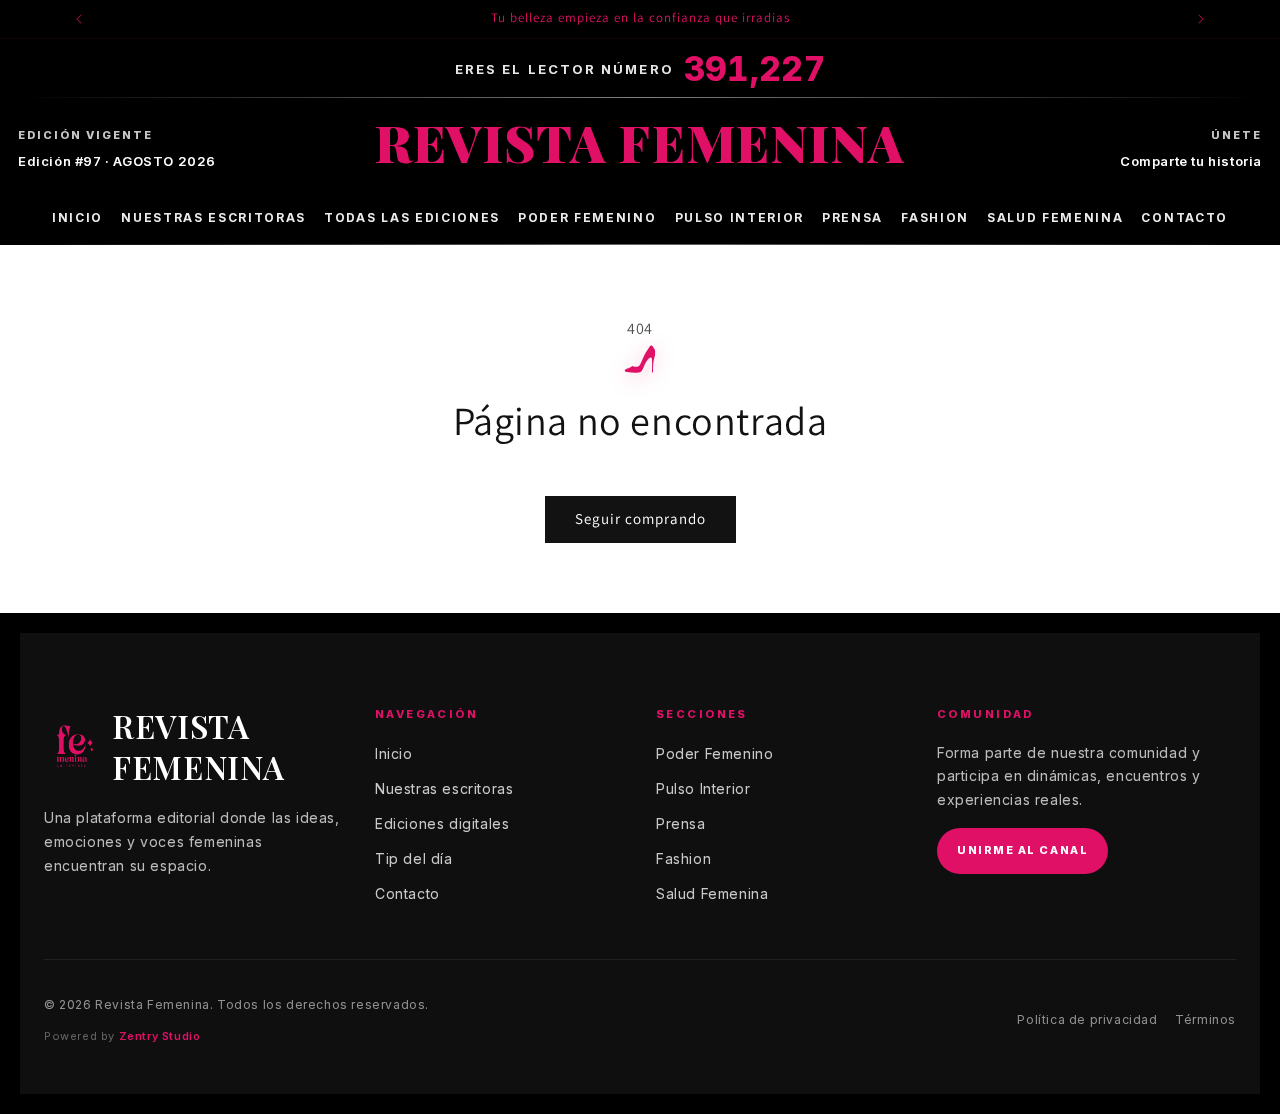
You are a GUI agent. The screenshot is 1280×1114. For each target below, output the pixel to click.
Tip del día (414, 858)
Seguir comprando (640, 518)
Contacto (1184, 217)
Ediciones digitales (442, 823)
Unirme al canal (1022, 850)
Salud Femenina (1055, 217)
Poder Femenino (587, 217)
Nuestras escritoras (213, 217)
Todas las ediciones (412, 217)
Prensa (852, 217)
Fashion (935, 217)
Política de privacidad (1087, 1019)
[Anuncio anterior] (79, 19)
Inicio (77, 217)
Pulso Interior (740, 217)
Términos (1205, 1019)
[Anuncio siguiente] (1201, 19)
